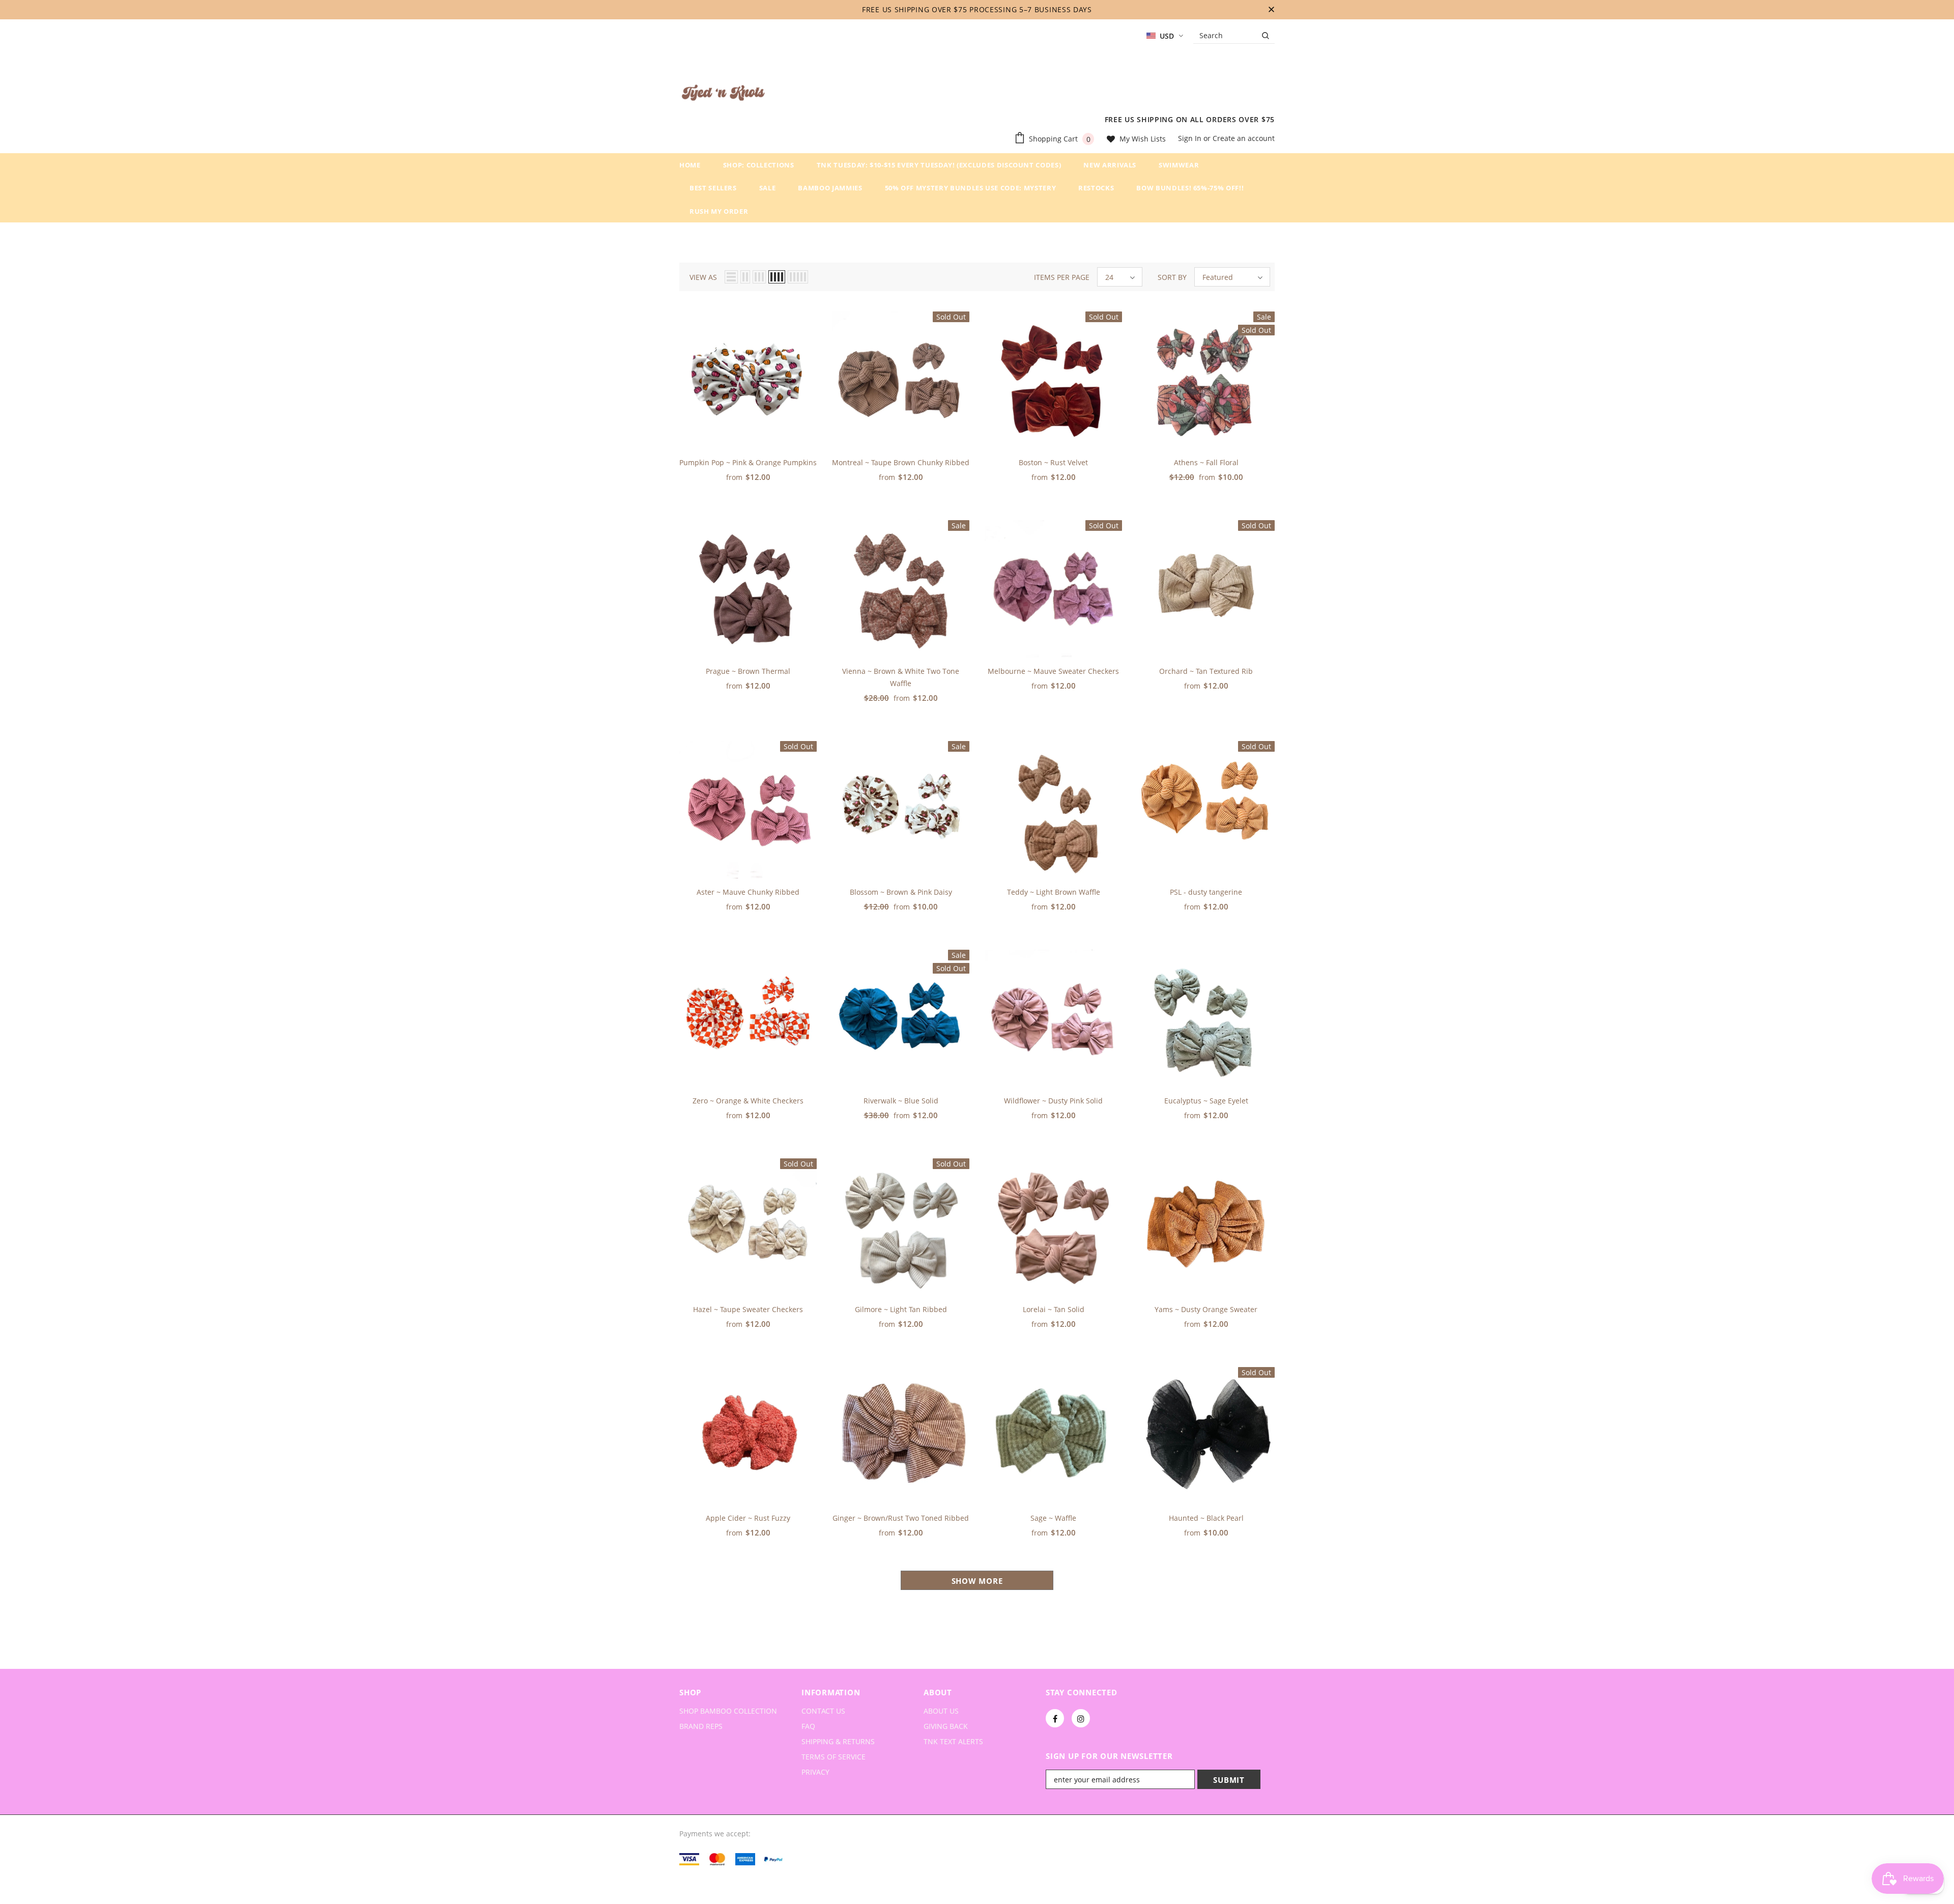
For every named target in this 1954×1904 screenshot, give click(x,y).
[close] (1271, 10)
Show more (977, 1581)
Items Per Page (1062, 277)
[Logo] (723, 95)
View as (703, 277)
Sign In (1191, 138)
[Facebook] (1055, 1718)
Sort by (1172, 277)
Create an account (1244, 138)
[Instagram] (1081, 1718)
